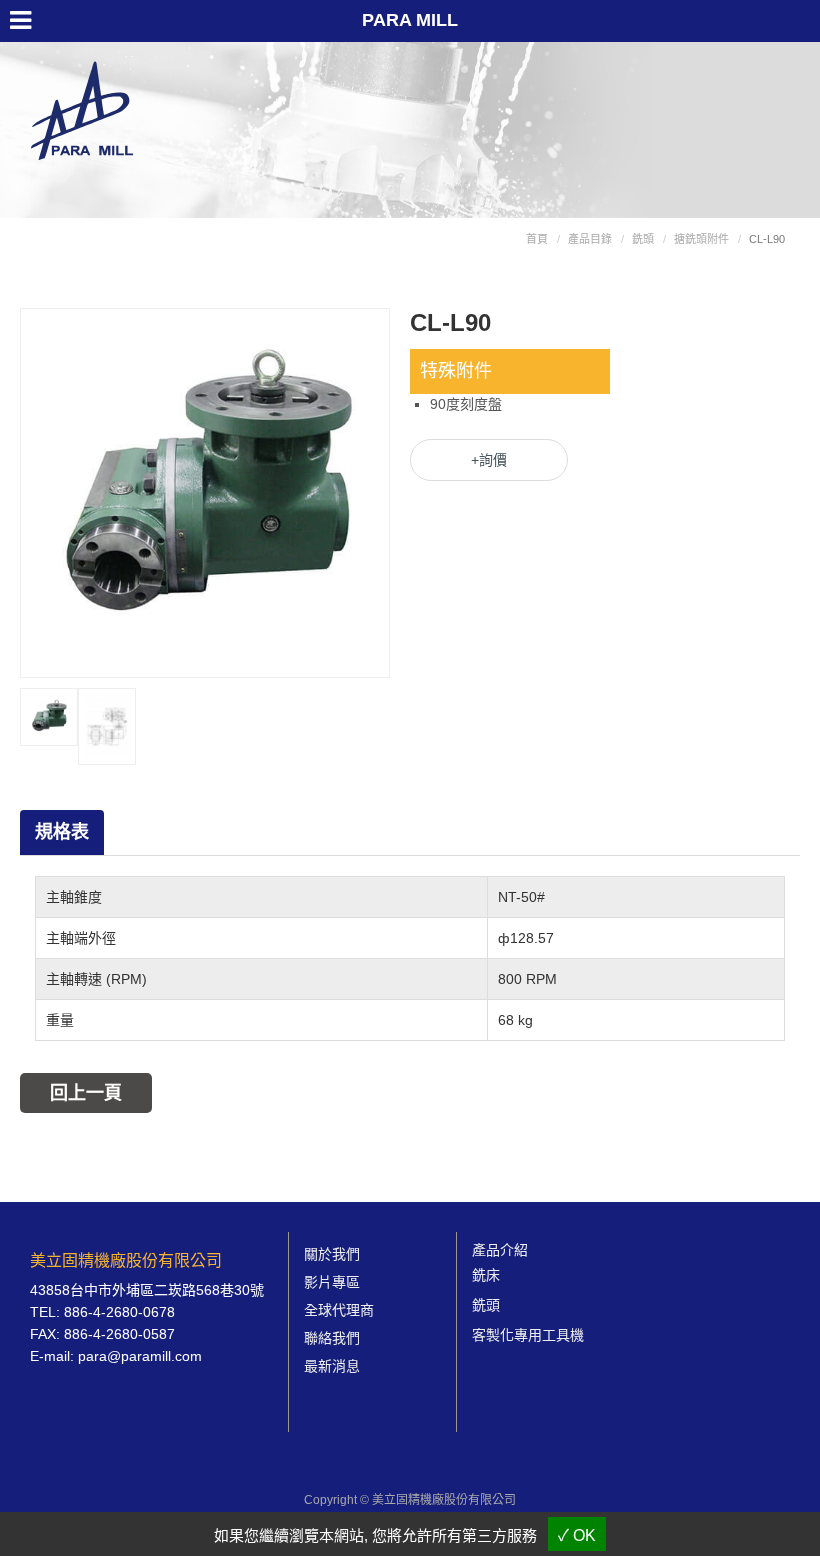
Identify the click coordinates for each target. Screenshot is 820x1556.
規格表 (62, 832)
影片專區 (332, 1282)
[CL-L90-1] (49, 715)
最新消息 (332, 1366)
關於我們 (332, 1254)
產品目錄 (590, 239)
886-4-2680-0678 (119, 1312)
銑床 (486, 1275)
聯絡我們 (332, 1338)
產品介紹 (500, 1250)
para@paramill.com (140, 1356)
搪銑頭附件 (701, 239)
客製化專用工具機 (528, 1335)
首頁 (537, 239)
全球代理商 (339, 1310)
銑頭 (643, 239)
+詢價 (489, 460)
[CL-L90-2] (107, 725)
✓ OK (577, 1535)
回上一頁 (86, 1093)
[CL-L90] (205, 491)
